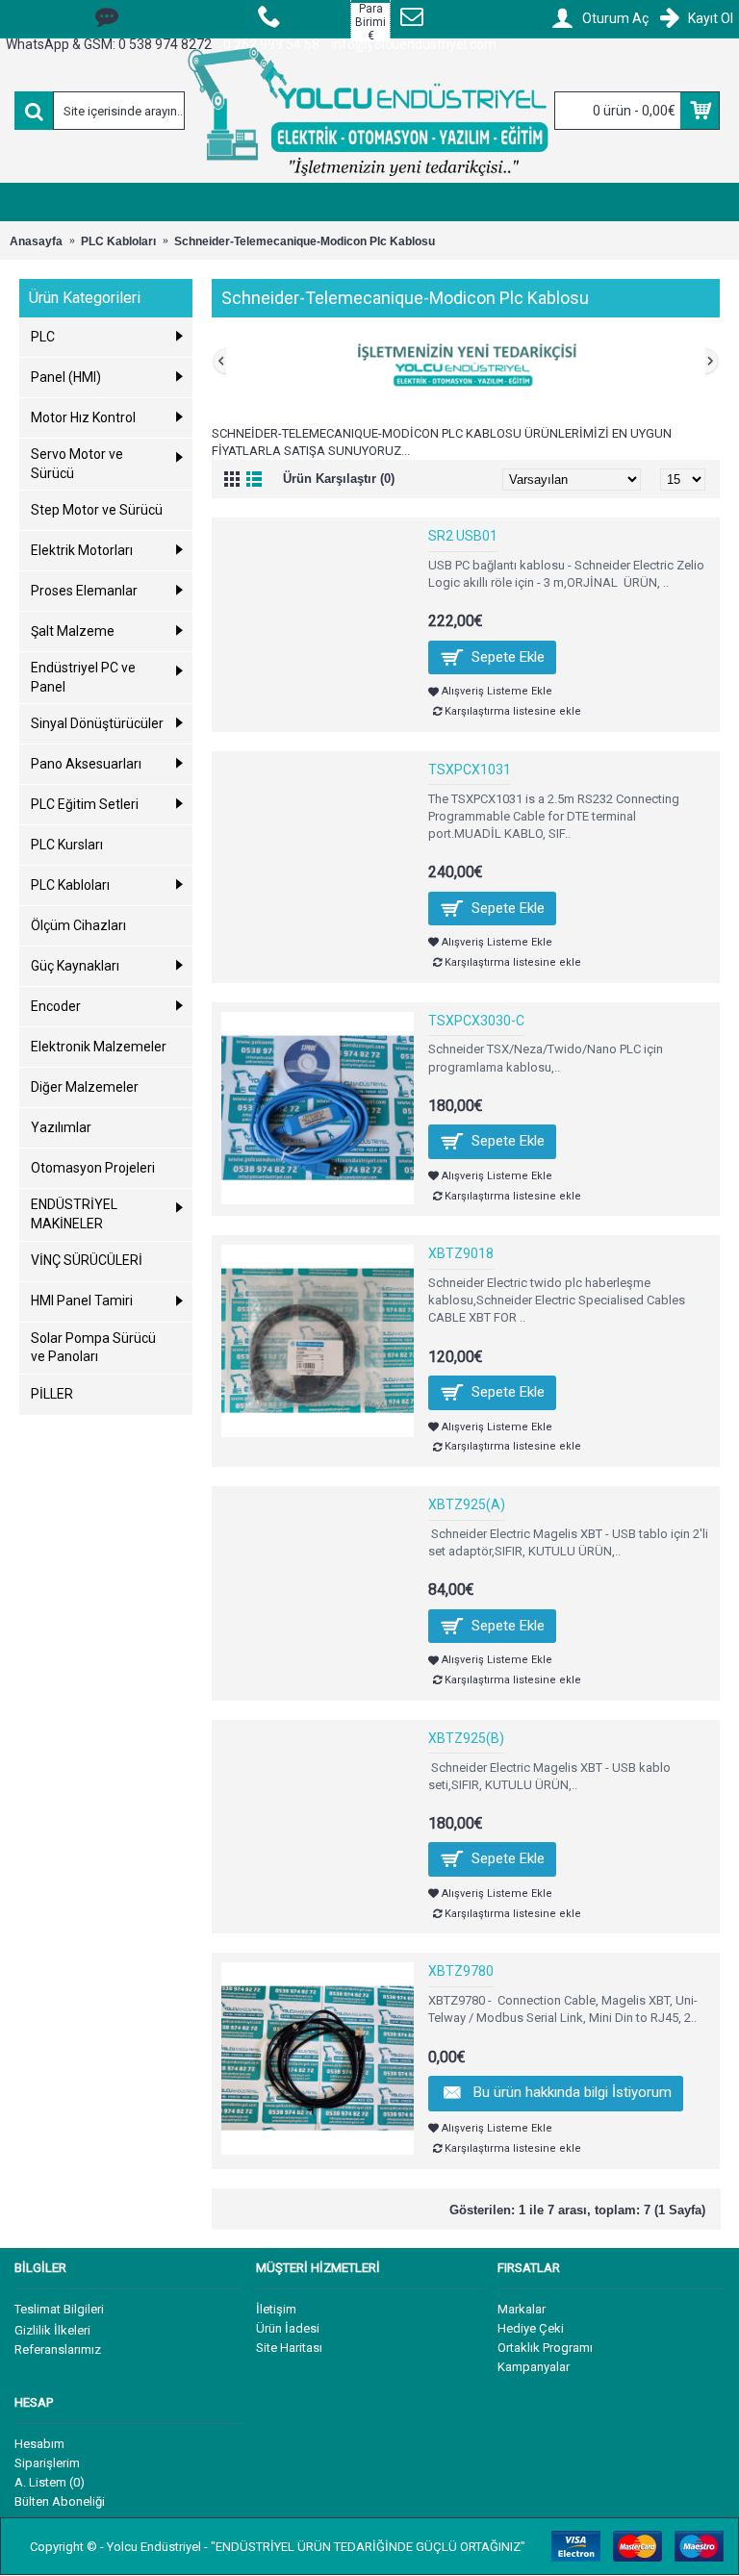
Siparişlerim (47, 2463)
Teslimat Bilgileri (59, 2309)
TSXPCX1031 (470, 770)
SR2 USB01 (463, 536)
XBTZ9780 (461, 1971)
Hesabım (39, 2444)
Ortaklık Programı (545, 2348)
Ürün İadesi (288, 2328)
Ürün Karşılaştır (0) (339, 479)
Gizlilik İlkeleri (52, 2330)
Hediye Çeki (531, 2328)
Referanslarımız (58, 2349)
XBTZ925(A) (467, 1504)
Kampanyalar (534, 2367)
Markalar (522, 2309)
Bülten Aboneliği (60, 2501)
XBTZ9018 (461, 1253)
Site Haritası (289, 2348)
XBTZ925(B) (466, 1738)
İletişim (276, 2309)
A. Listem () (50, 2482)
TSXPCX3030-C (476, 1021)
